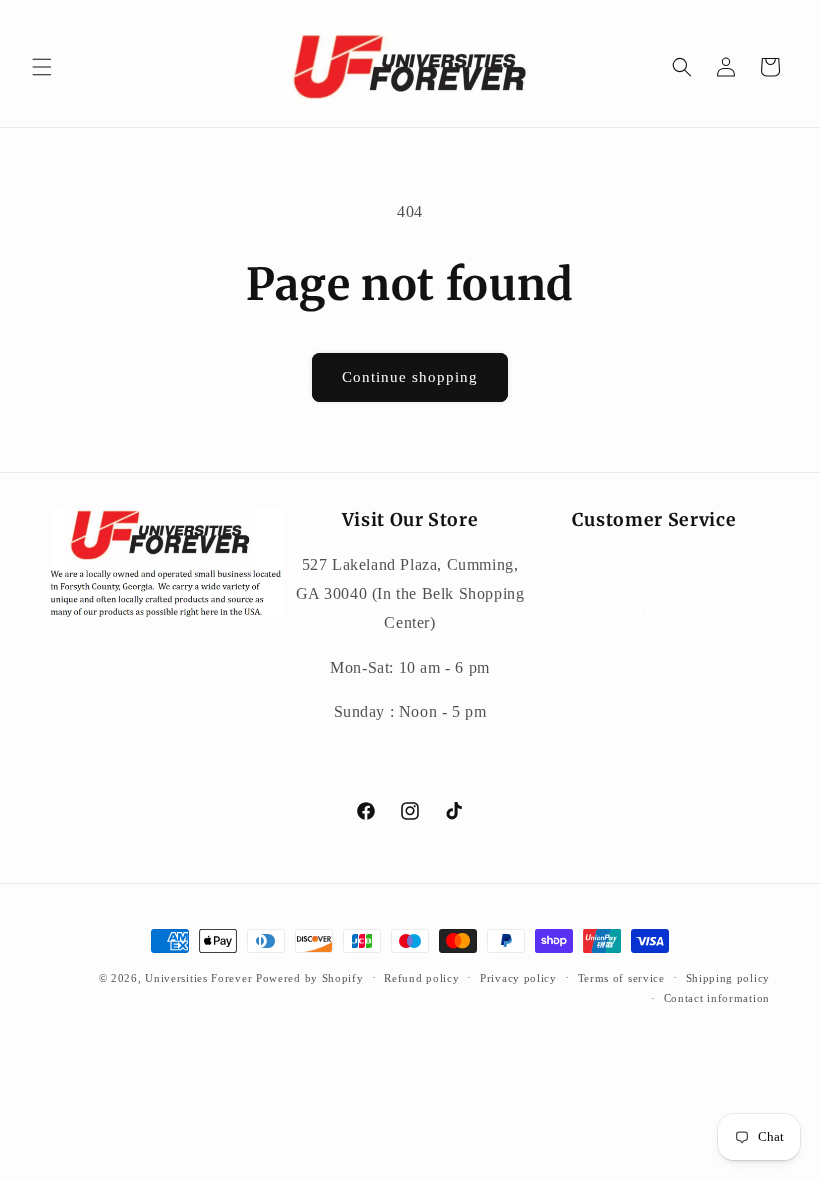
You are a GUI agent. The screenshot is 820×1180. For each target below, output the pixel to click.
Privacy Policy (654, 699)
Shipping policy (728, 978)
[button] (42, 67)
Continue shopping (410, 377)
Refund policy (421, 978)
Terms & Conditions (654, 743)
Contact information (717, 998)
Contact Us (654, 564)
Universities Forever (198, 978)
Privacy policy (518, 978)
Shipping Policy (654, 654)
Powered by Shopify (310, 978)
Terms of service (621, 978)
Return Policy (654, 609)
